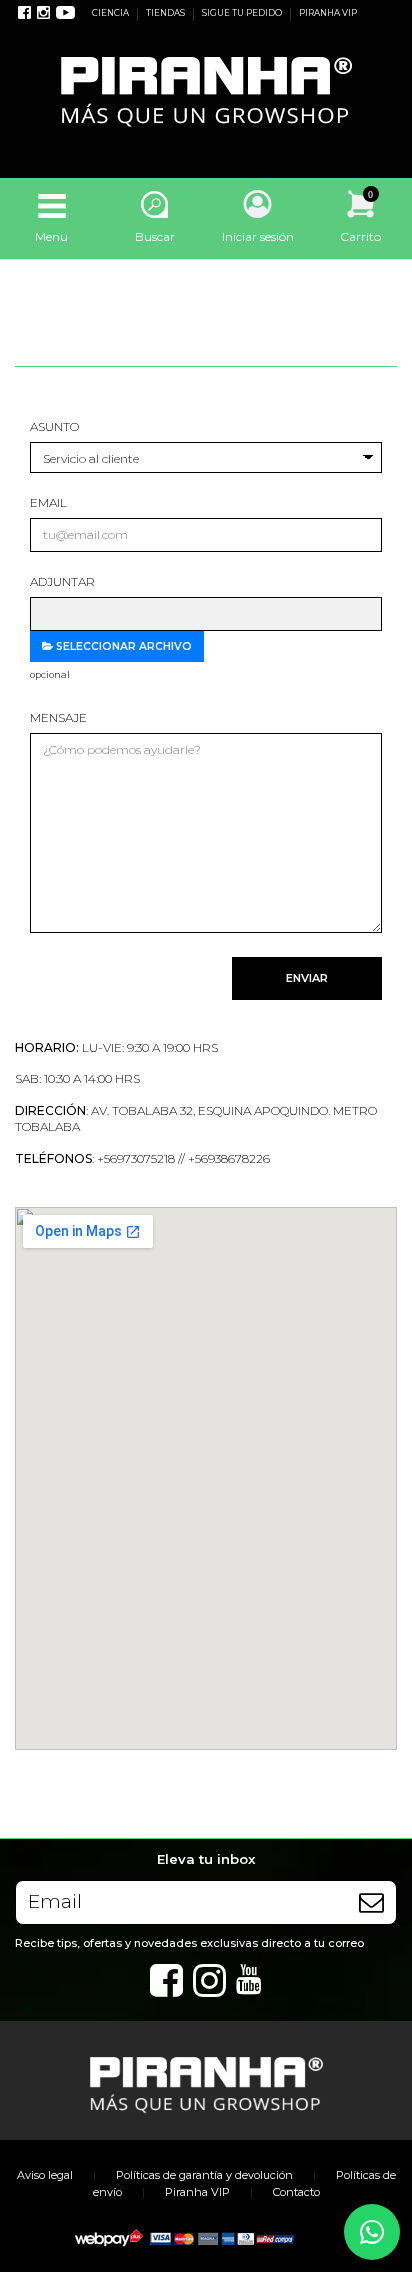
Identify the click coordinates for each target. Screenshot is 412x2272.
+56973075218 (136, 1158)
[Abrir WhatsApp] (372, 2232)
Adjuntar (62, 581)
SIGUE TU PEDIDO (243, 13)
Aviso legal (45, 2175)
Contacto (296, 2192)
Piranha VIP (197, 2192)
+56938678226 (229, 1158)
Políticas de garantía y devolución (204, 2175)
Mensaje (58, 717)
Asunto (54, 426)
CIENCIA (111, 13)
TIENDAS (166, 13)
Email (48, 502)
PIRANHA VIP (328, 13)
